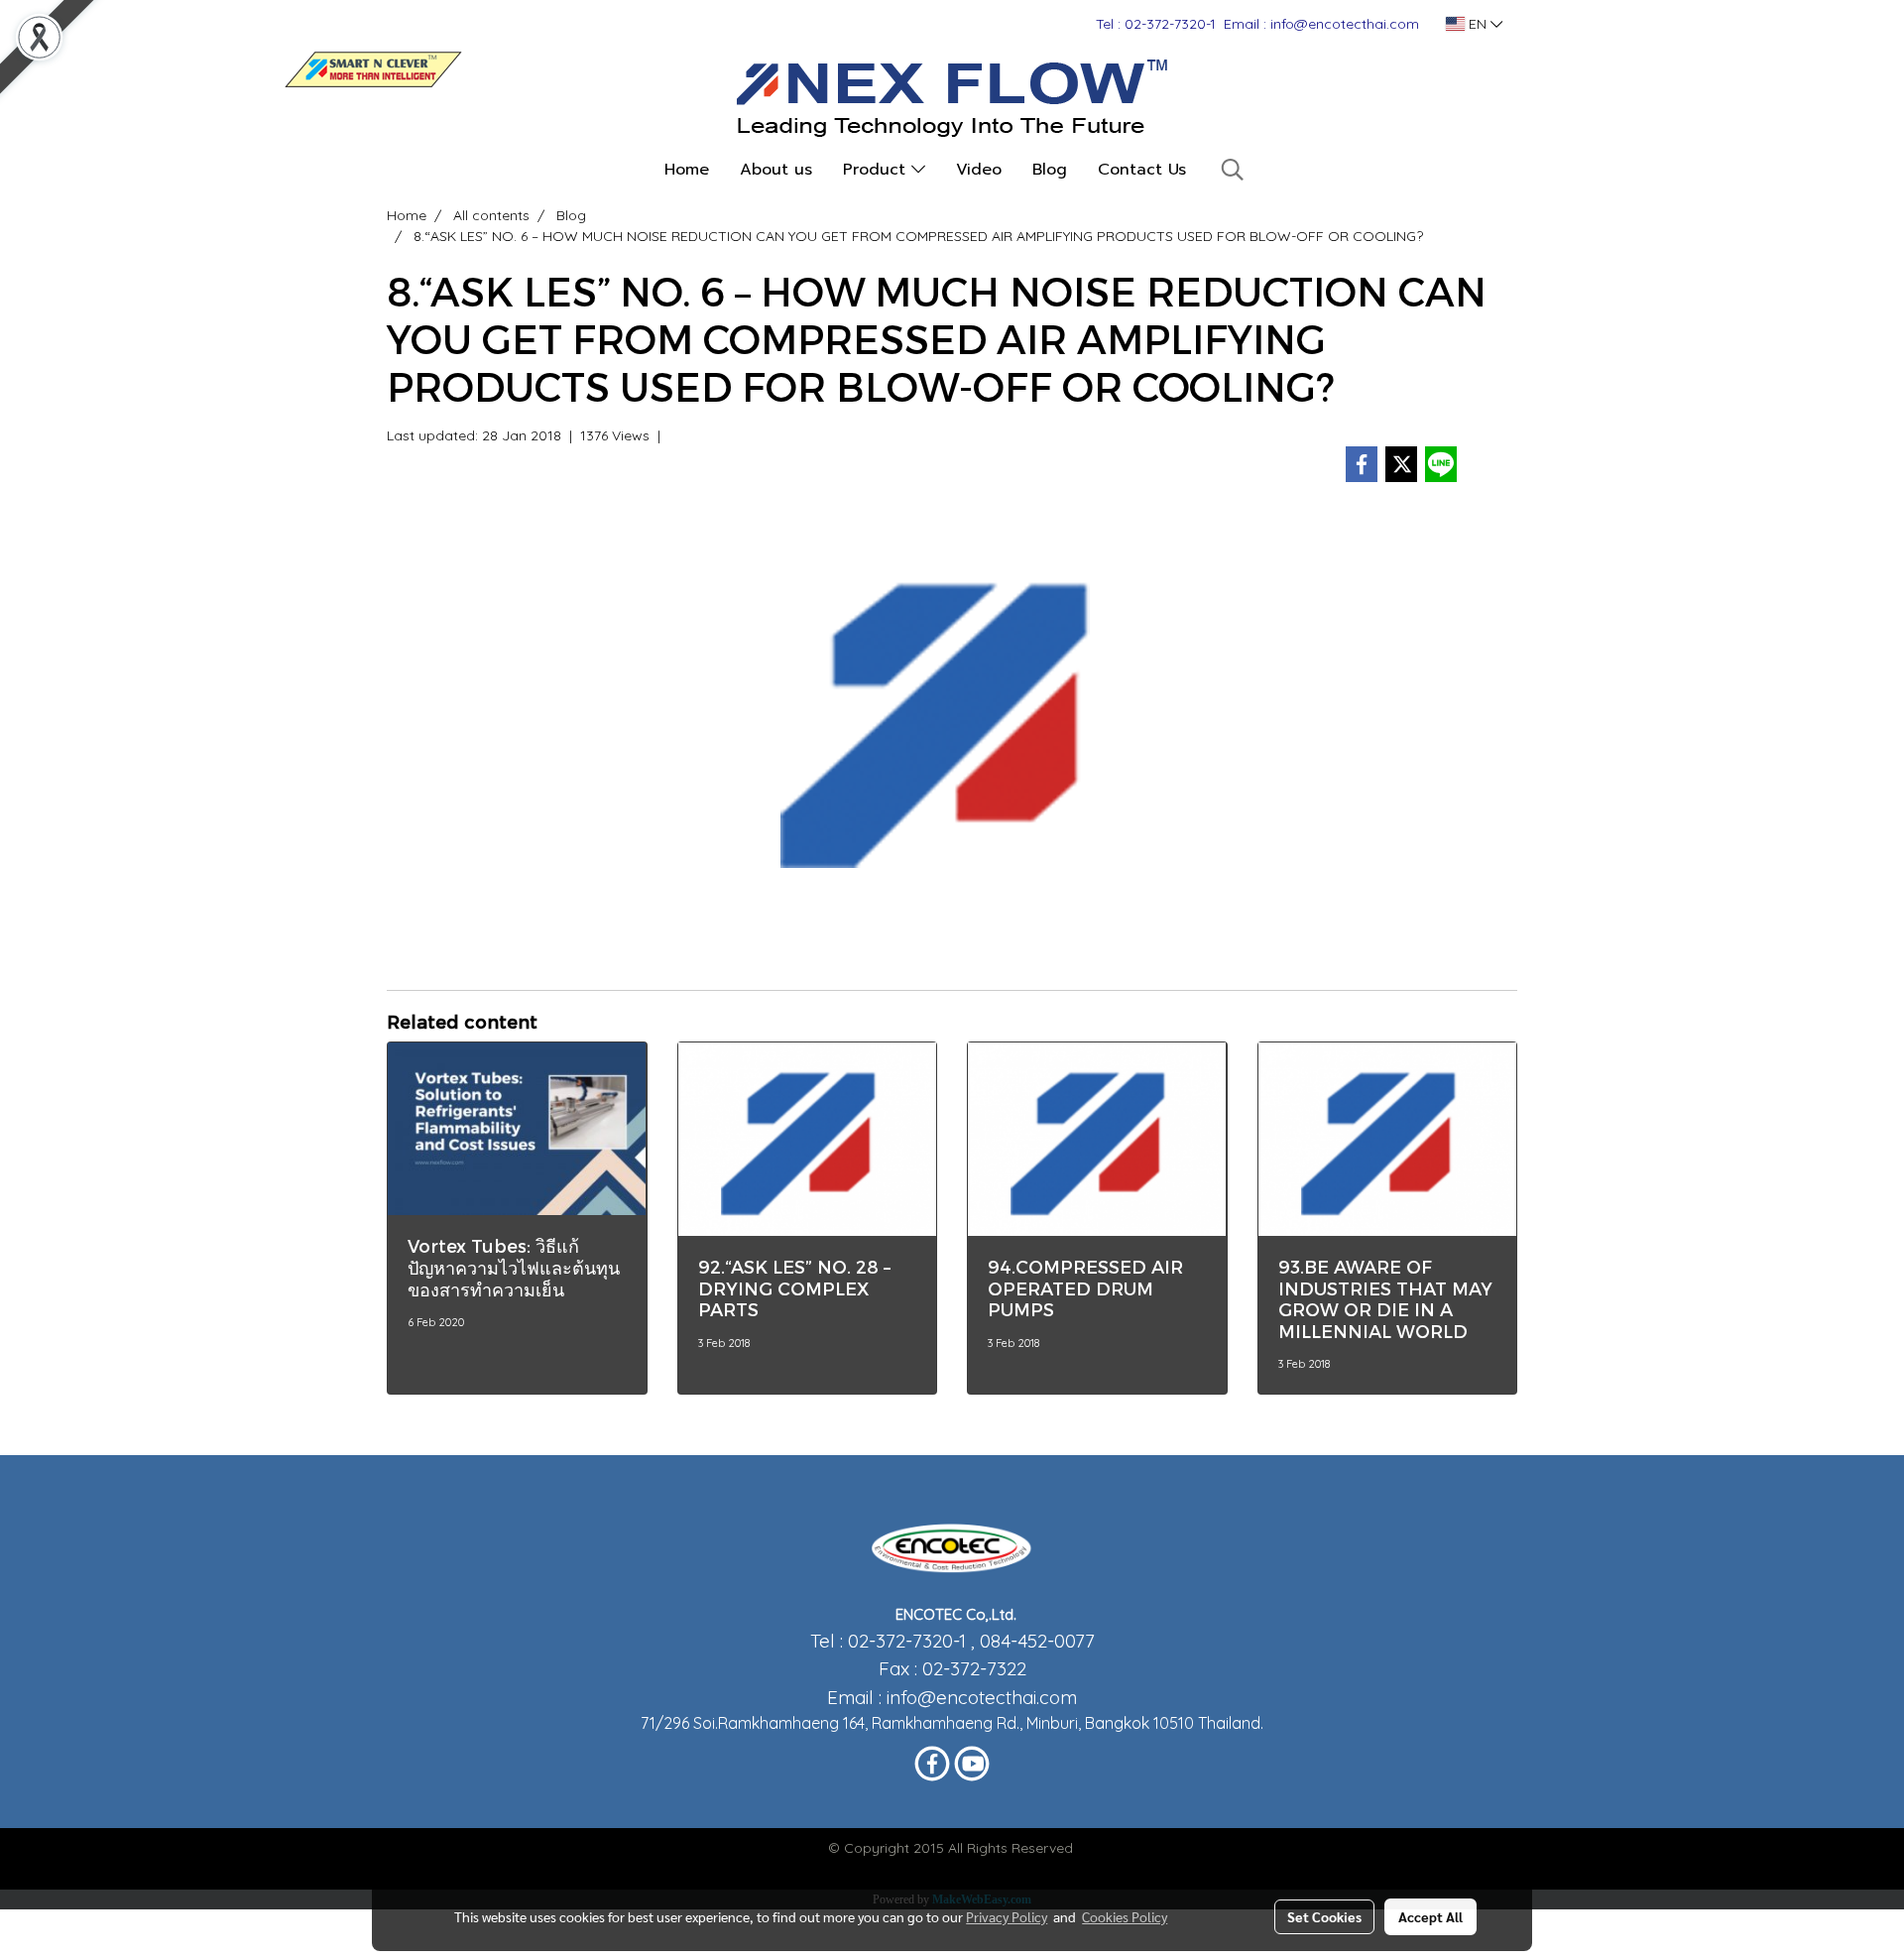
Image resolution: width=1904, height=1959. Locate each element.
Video (979, 170)
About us (776, 170)
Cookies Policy (1125, 1916)
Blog (1050, 170)
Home (687, 170)
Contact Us (1142, 170)
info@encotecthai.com (982, 1697)
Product (877, 170)
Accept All (1430, 1916)
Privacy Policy (1007, 1916)
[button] (1233, 170)
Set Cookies (1324, 1916)
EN (1478, 24)
